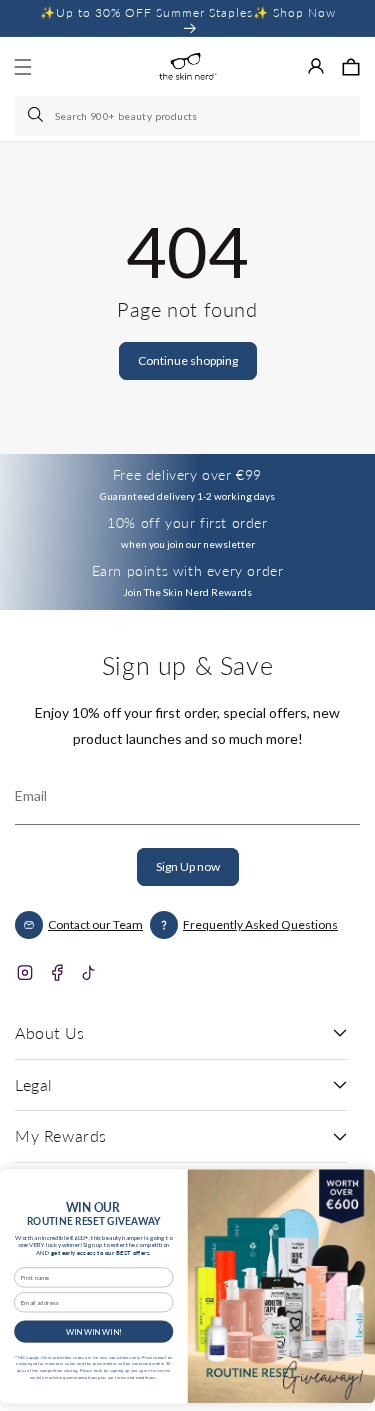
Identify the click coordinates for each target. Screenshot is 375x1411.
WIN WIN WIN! (94, 1330)
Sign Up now (188, 866)
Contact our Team (95, 924)
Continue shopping (188, 360)
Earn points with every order (188, 570)
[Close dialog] (356, 1184)
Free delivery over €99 (187, 474)
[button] (351, 67)
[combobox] (187, 116)
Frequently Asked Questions (260, 924)
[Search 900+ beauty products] (37, 116)
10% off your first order (187, 522)
